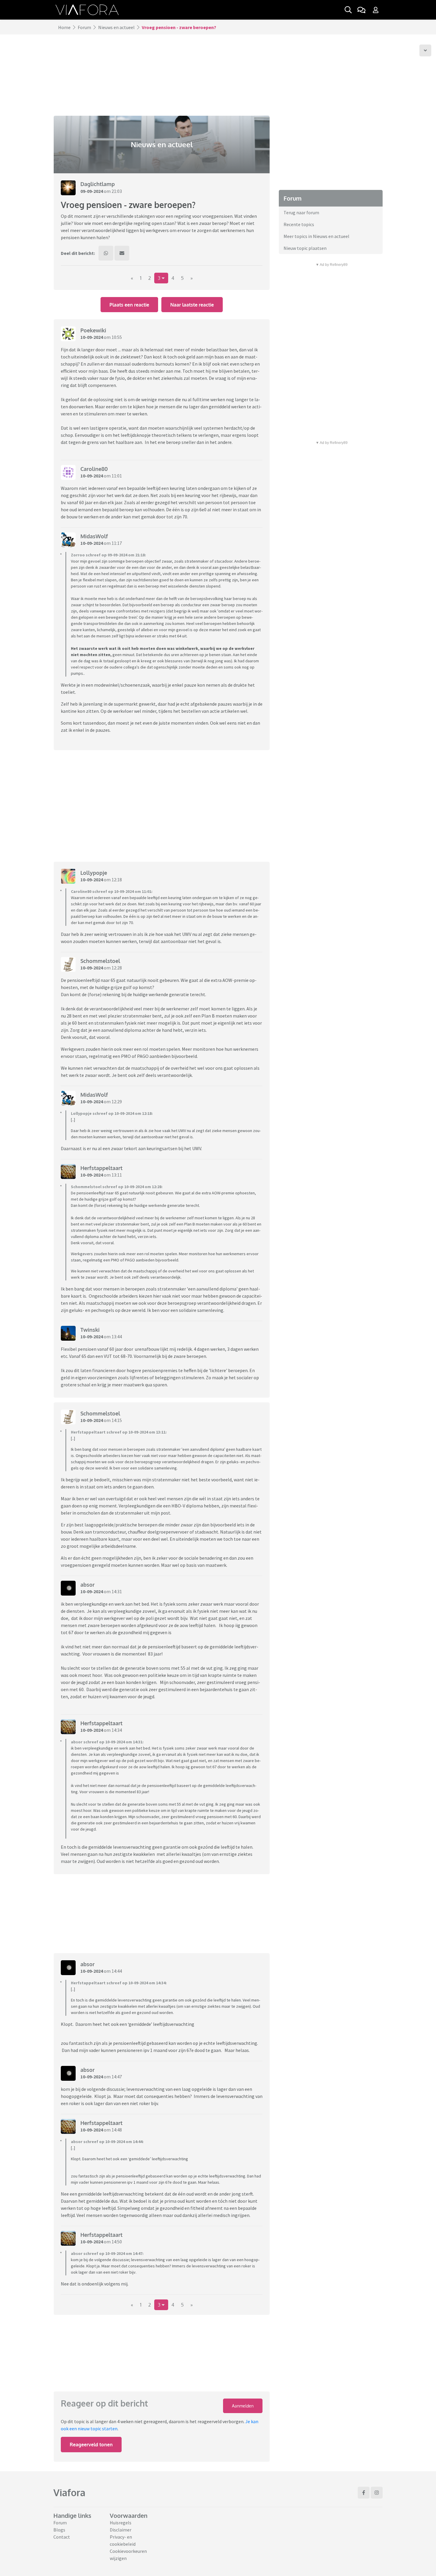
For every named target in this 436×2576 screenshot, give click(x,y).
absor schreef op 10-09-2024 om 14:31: (107, 1742)
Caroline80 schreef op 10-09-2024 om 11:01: (112, 891)
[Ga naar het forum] (361, 10)
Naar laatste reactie (192, 305)
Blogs (59, 2530)
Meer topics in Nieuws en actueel (316, 236)
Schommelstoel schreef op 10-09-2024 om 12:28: (117, 1187)
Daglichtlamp (98, 184)
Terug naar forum (301, 212)
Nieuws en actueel (116, 27)
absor (87, 1585)
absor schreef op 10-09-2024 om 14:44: (107, 2142)
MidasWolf (94, 536)
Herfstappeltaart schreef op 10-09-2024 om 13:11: (119, 1432)
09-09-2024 (92, 191)
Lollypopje (94, 873)
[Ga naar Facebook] (364, 2493)
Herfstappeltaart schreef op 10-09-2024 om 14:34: (119, 1983)
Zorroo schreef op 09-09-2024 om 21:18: (108, 555)
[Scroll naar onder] (425, 50)
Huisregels (121, 2523)
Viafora (69, 2492)
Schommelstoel (100, 961)
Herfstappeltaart (101, 1168)
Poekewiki (93, 330)
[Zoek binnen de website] (348, 10)
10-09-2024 (92, 337)
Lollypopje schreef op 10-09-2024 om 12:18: (112, 1113)
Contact (62, 2537)
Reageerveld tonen (91, 2445)
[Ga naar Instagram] (377, 2493)
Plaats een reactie (129, 305)
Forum (84, 27)
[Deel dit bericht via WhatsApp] (106, 253)
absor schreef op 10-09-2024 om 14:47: (107, 2253)
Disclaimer (121, 2530)
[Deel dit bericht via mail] (122, 253)
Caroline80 (94, 469)
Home (64, 27)
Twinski (90, 1330)
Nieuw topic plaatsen (305, 248)
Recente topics (299, 224)
